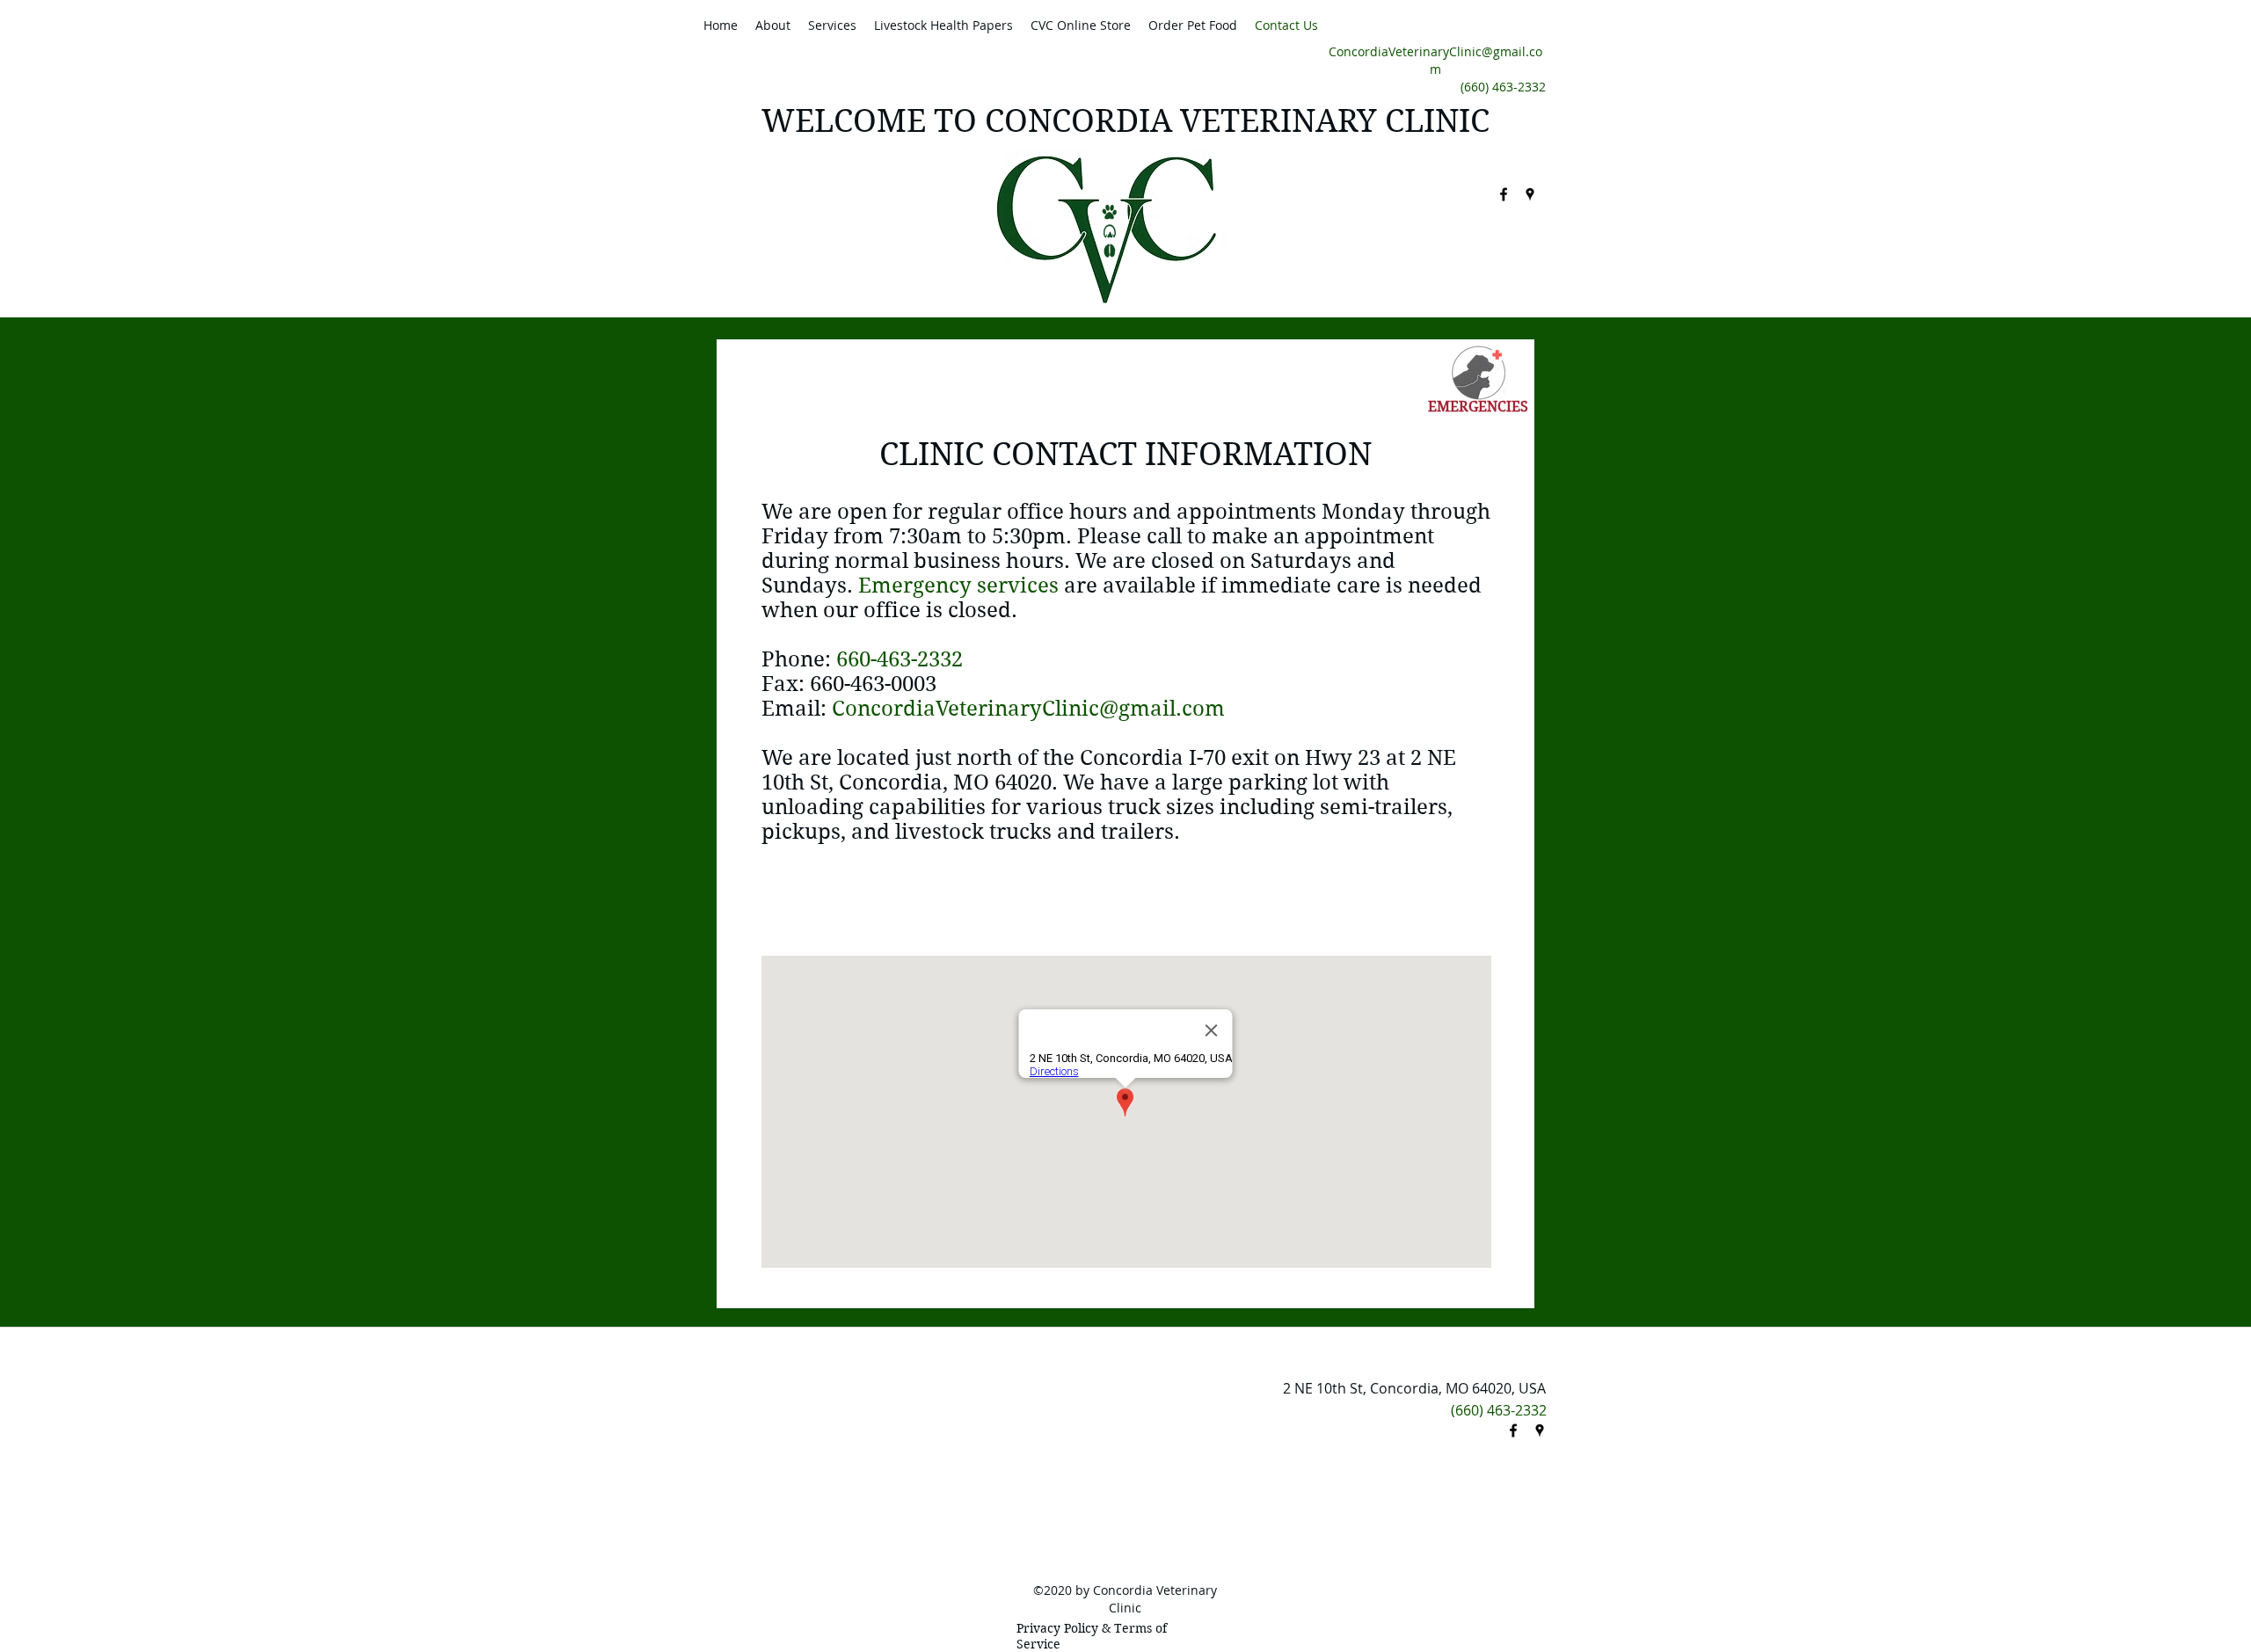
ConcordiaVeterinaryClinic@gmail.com (1435, 60)
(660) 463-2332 (1503, 87)
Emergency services (958, 586)
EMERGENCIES (1478, 407)
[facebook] (1504, 194)
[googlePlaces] (1530, 194)
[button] (773, 25)
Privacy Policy (1057, 1628)
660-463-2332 (900, 659)
